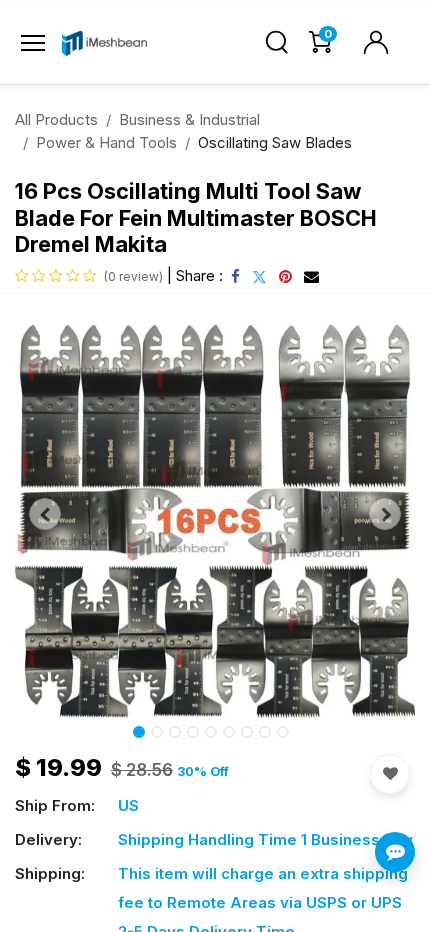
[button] (45, 514)
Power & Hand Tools (106, 142)
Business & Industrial (189, 119)
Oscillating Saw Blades (275, 142)
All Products (56, 119)
